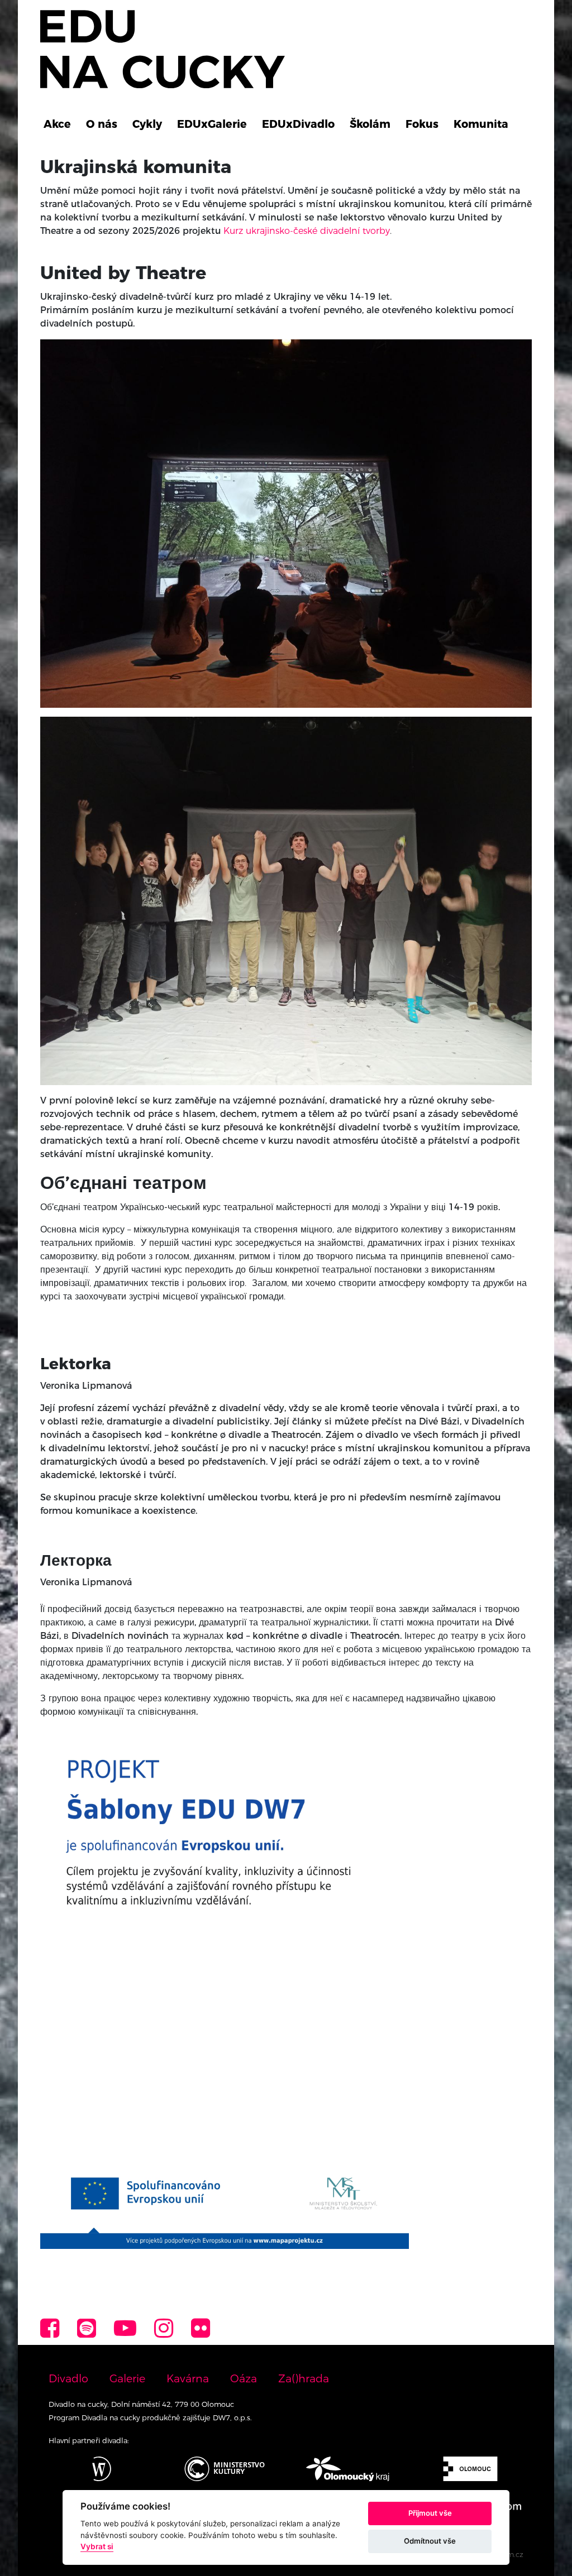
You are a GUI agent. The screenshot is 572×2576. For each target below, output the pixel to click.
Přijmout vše (430, 2513)
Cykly (147, 124)
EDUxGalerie (212, 124)
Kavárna (188, 2378)
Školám (370, 124)
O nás (102, 124)
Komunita (481, 124)
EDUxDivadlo (298, 124)
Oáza (244, 2378)
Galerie (127, 2378)
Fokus (422, 124)
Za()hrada (304, 2378)
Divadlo (68, 2378)
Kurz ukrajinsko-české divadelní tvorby (307, 231)
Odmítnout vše (430, 2541)
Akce (57, 124)
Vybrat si (97, 2546)
